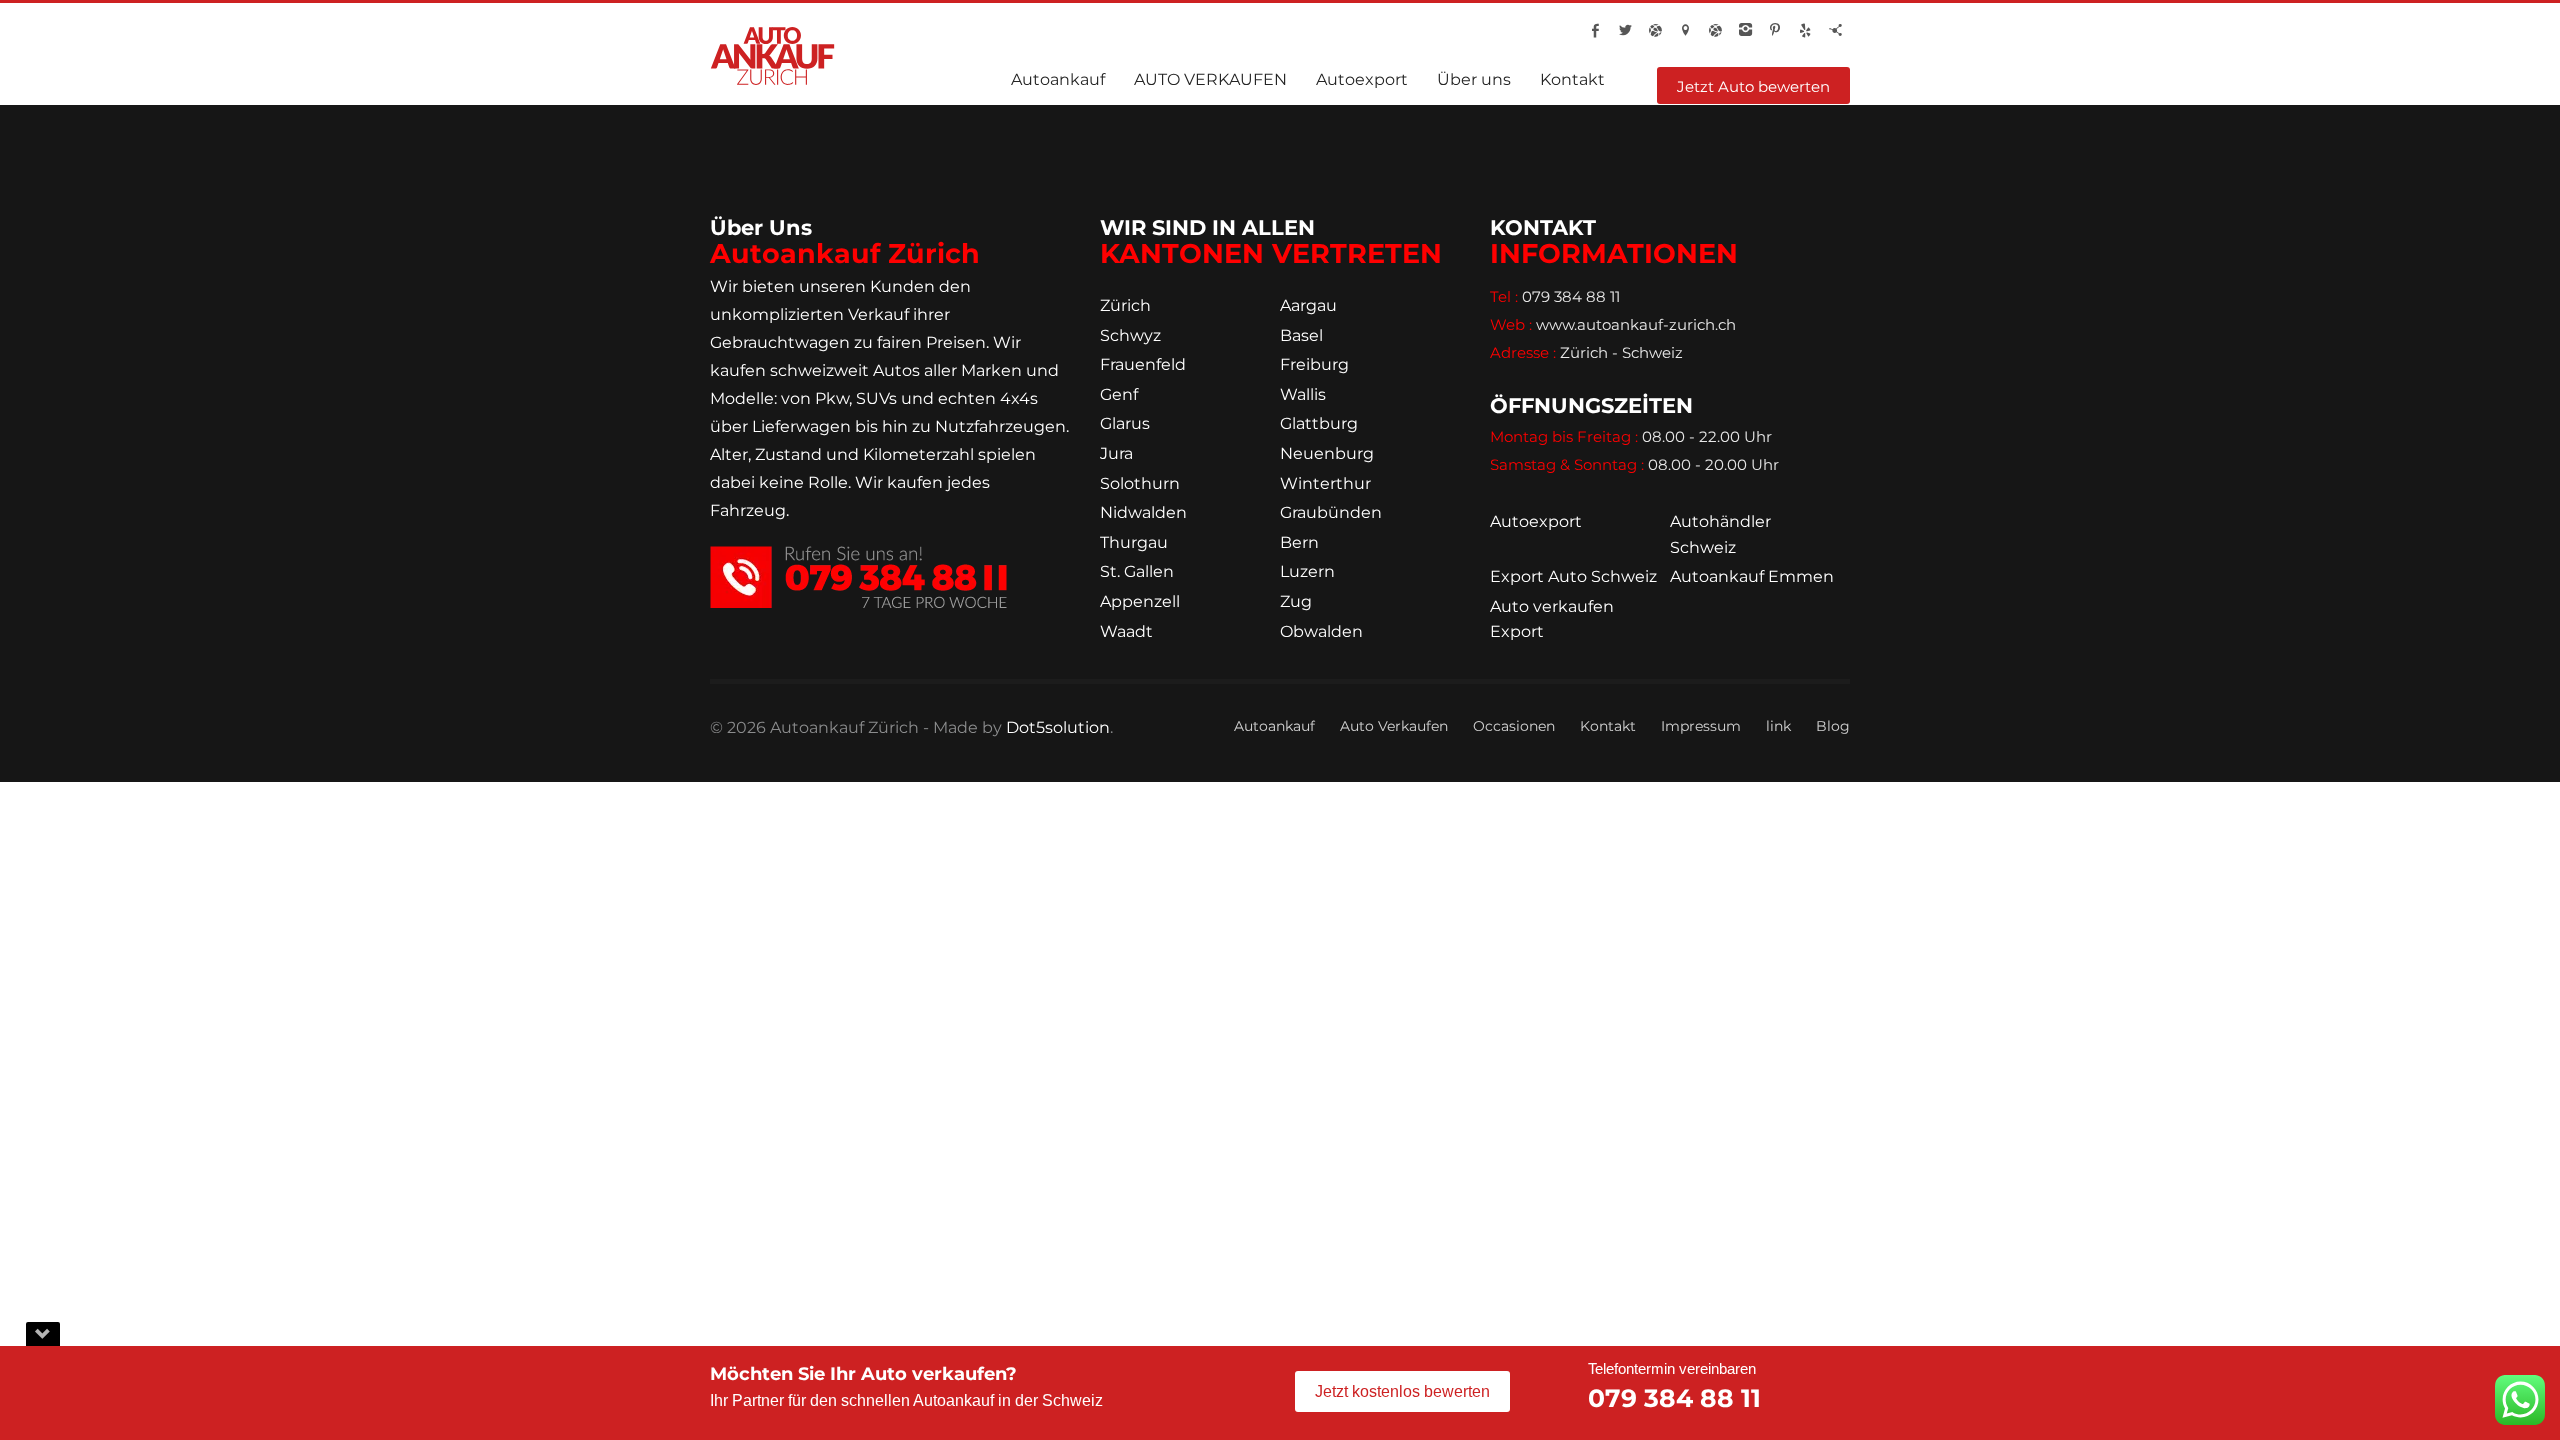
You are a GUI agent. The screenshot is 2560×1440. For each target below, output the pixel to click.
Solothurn (1140, 483)
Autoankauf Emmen (1752, 576)
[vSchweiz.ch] (1685, 30)
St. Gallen (1137, 571)
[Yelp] (1805, 30)
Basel (1301, 335)
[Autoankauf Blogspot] (1655, 30)
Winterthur (1325, 483)
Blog (1833, 726)
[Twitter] (1625, 30)
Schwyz (1130, 335)
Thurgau (1134, 542)
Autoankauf (1274, 726)
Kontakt (1608, 726)
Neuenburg (1327, 453)
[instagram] (1745, 30)
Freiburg (1314, 364)
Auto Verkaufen (1394, 726)
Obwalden (1321, 631)
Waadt (1126, 631)
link (1778, 726)
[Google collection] (1715, 30)
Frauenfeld (1143, 364)
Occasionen (1514, 726)
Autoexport (1536, 521)
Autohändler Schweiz (1720, 534)
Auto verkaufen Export (1552, 619)
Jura (1116, 453)
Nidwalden (1143, 512)
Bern (1299, 542)
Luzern (1307, 571)
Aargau (1308, 305)
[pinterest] (1775, 30)
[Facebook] (1595, 30)
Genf (1119, 394)
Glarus (1125, 423)
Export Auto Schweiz (1573, 576)
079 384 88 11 (1674, 1398)
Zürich (1125, 305)
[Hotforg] (1835, 30)
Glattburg (1319, 423)
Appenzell (1140, 601)
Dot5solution (1058, 727)
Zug (1296, 601)
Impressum (1701, 726)
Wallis (1303, 394)
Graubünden (1331, 512)
